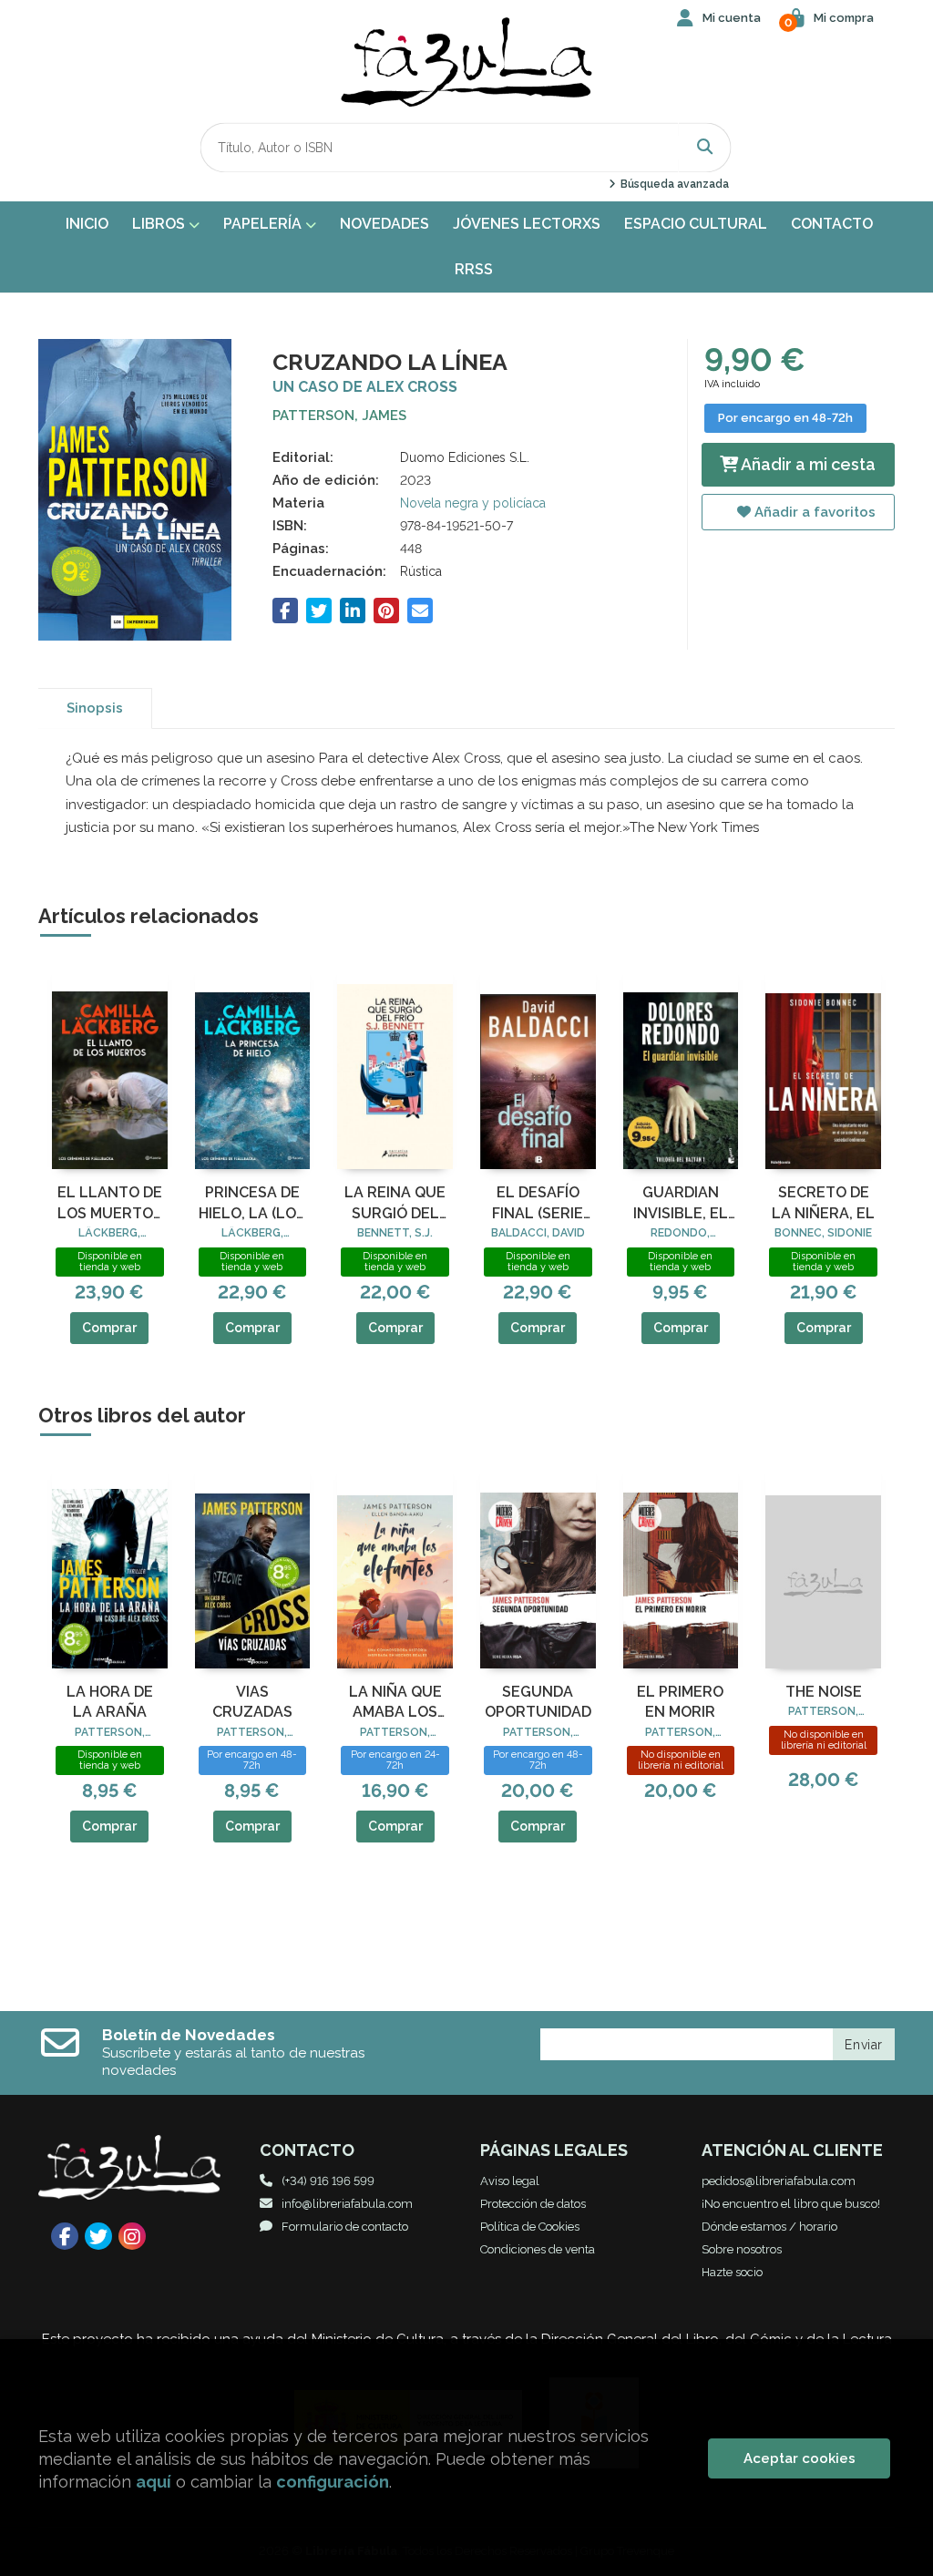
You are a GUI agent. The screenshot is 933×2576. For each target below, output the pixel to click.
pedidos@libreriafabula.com (779, 2181)
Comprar (109, 1328)
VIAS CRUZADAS (252, 1702)
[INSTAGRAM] (132, 2236)
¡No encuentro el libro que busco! (791, 2204)
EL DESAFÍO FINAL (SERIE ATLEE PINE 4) (538, 1204)
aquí (154, 2482)
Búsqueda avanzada (673, 184)
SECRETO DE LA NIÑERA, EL (823, 1202)
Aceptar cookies (800, 2458)
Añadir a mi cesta (807, 464)
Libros (160, 224)
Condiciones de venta (538, 2249)
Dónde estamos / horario (769, 2227)
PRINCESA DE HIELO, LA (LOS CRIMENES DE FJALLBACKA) (252, 1204)
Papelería (264, 224)
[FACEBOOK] (65, 2236)
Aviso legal (510, 2181)
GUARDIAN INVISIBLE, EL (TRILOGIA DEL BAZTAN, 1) (680, 1204)
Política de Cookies (530, 2227)
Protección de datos (533, 2204)
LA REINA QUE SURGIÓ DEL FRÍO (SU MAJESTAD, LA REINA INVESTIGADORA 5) (395, 1204)
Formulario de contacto (345, 2227)
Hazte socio (732, 2272)
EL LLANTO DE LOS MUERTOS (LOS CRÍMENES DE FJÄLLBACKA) (110, 1204)
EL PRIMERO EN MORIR (680, 1702)
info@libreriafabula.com (347, 2204)
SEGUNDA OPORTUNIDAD (538, 1702)
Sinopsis (95, 708)
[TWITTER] (98, 2236)
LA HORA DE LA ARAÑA (110, 1702)
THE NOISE (824, 1692)
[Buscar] (705, 147)
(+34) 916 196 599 (328, 2181)
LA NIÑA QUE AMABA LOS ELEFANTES (395, 1703)
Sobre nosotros (742, 2249)
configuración (333, 2482)
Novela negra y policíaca (473, 503)
